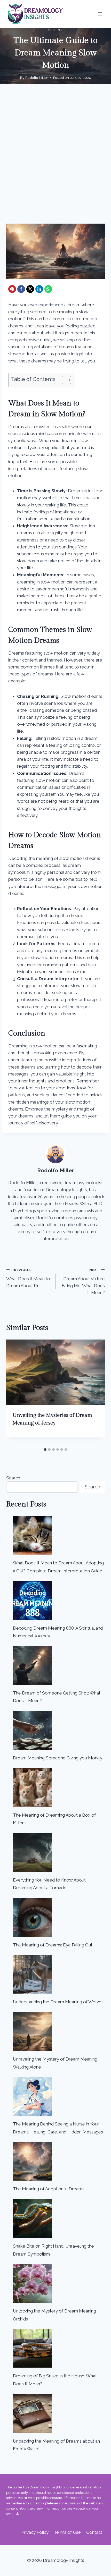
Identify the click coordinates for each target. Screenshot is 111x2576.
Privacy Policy (35, 2532)
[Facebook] (21, 289)
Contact (94, 2532)
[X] (30, 289)
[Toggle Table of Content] (64, 380)
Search (13, 1478)
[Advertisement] (55, 160)
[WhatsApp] (48, 289)
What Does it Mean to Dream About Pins (28, 1278)
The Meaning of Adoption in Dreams (49, 2189)
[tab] (45, 1450)
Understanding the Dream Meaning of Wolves (58, 2002)
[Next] (96, 1392)
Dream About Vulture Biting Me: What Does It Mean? (83, 1281)
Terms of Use (67, 2532)
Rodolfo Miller (37, 78)
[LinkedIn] (39, 289)
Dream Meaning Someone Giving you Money (58, 1758)
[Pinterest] (12, 289)
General (55, 30)
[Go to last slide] (15, 1392)
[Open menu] (100, 14)
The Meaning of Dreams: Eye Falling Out (53, 1945)
